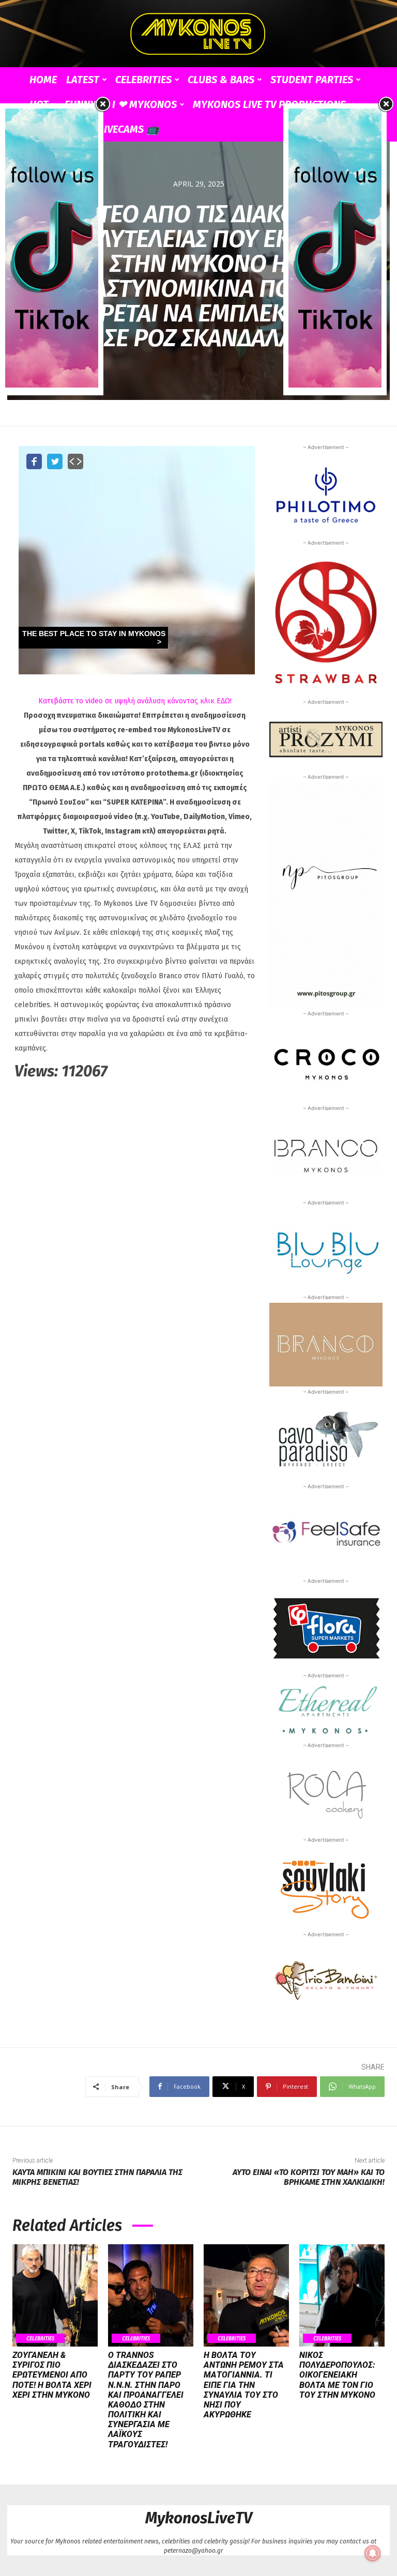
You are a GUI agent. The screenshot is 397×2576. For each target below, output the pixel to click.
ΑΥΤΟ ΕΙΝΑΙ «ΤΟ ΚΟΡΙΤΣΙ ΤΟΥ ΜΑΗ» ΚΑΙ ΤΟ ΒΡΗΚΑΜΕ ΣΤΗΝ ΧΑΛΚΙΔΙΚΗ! (309, 2177)
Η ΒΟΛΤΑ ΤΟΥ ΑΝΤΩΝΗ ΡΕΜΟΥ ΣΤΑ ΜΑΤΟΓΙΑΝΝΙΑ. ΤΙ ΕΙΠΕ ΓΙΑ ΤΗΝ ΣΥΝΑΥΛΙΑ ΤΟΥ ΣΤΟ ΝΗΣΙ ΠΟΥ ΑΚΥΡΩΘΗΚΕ (244, 2385)
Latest (83, 80)
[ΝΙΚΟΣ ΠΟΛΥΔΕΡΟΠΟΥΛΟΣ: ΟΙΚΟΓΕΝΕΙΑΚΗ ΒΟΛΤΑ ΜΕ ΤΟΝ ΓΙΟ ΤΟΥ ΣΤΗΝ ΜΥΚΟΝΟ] (342, 2295)
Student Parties (312, 80)
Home (43, 80)
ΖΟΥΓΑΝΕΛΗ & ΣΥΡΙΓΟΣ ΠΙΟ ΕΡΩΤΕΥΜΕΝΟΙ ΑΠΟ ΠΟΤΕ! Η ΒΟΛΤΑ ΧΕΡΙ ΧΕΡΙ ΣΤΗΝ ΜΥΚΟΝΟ (52, 2375)
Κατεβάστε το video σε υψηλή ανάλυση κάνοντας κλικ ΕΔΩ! (135, 701)
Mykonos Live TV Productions (269, 104)
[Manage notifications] (373, 2553)
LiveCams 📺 (129, 129)
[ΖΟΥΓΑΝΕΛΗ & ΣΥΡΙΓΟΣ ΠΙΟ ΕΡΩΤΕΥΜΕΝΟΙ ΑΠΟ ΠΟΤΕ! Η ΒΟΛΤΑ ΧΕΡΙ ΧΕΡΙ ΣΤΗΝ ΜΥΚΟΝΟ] (55, 2295)
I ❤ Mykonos (144, 104)
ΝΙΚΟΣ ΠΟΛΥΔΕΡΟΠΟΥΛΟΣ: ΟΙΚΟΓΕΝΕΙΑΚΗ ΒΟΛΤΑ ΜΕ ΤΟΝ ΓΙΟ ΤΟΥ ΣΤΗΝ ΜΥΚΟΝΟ (337, 2375)
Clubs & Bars (221, 80)
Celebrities (143, 80)
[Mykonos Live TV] (198, 34)
